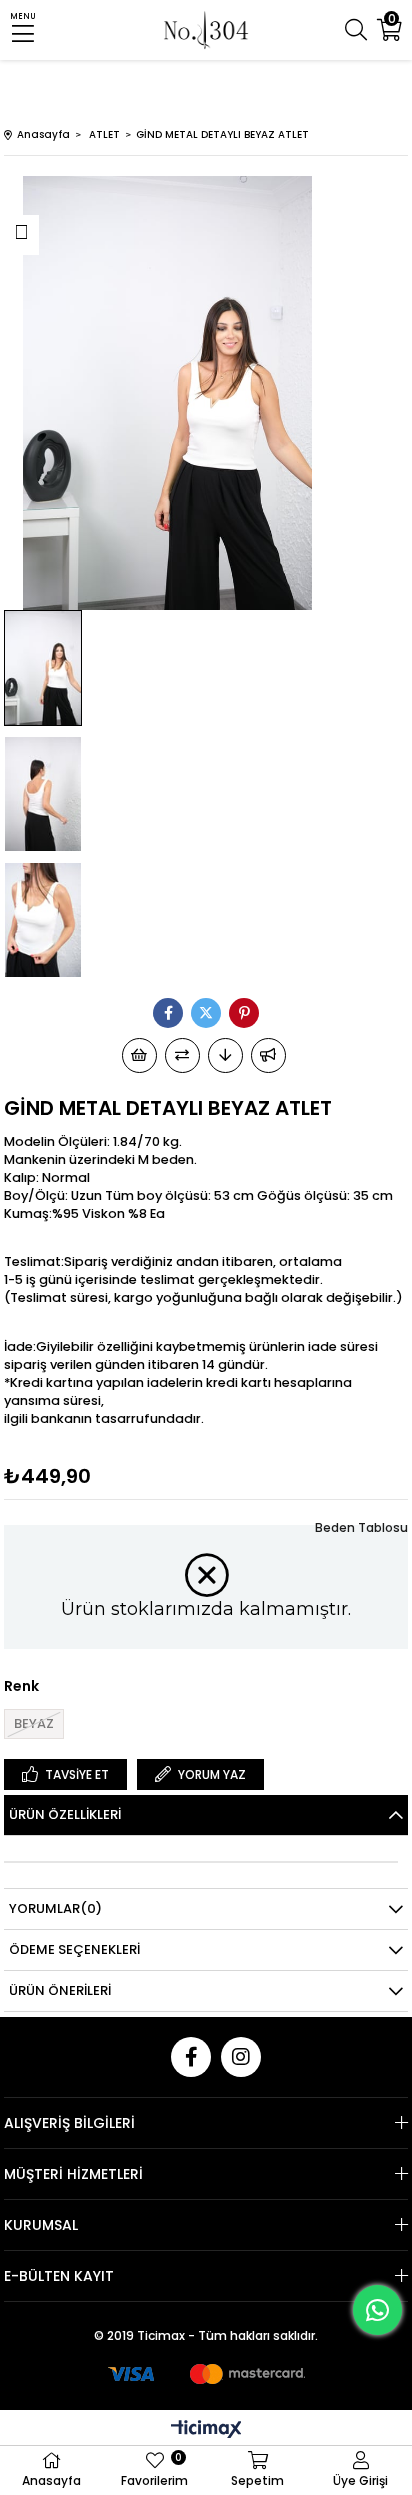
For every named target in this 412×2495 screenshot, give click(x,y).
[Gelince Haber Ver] (268, 1055)
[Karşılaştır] (182, 1055)
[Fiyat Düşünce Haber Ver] (225, 1055)
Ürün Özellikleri (65, 1814)
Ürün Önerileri (60, 1990)
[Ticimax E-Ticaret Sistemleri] (206, 2430)
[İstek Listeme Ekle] (139, 1055)
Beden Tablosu (361, 1527)
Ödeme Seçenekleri (74, 1949)
